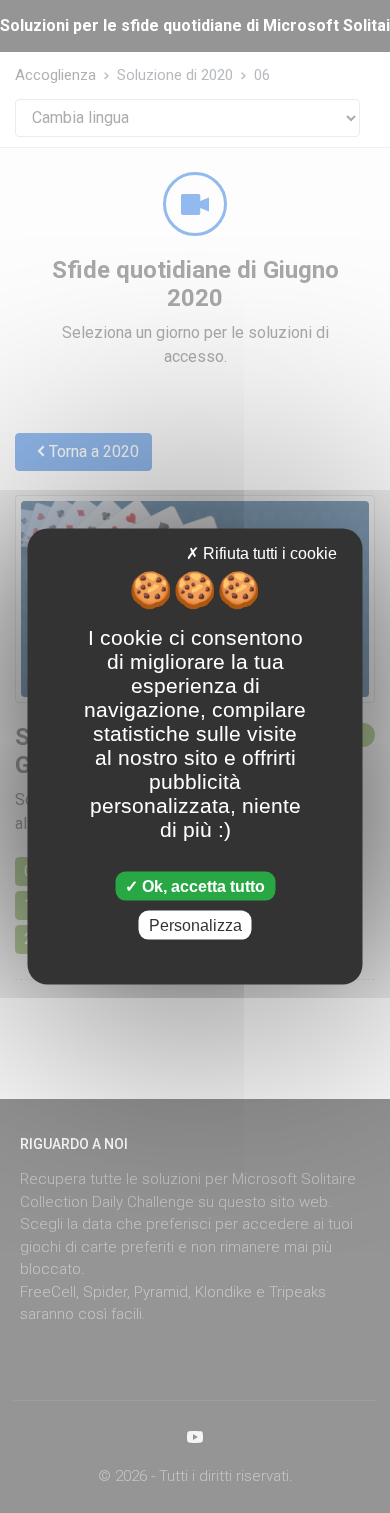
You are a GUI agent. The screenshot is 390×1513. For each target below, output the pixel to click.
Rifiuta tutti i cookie (268, 552)
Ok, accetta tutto (201, 886)
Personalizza (195, 925)
